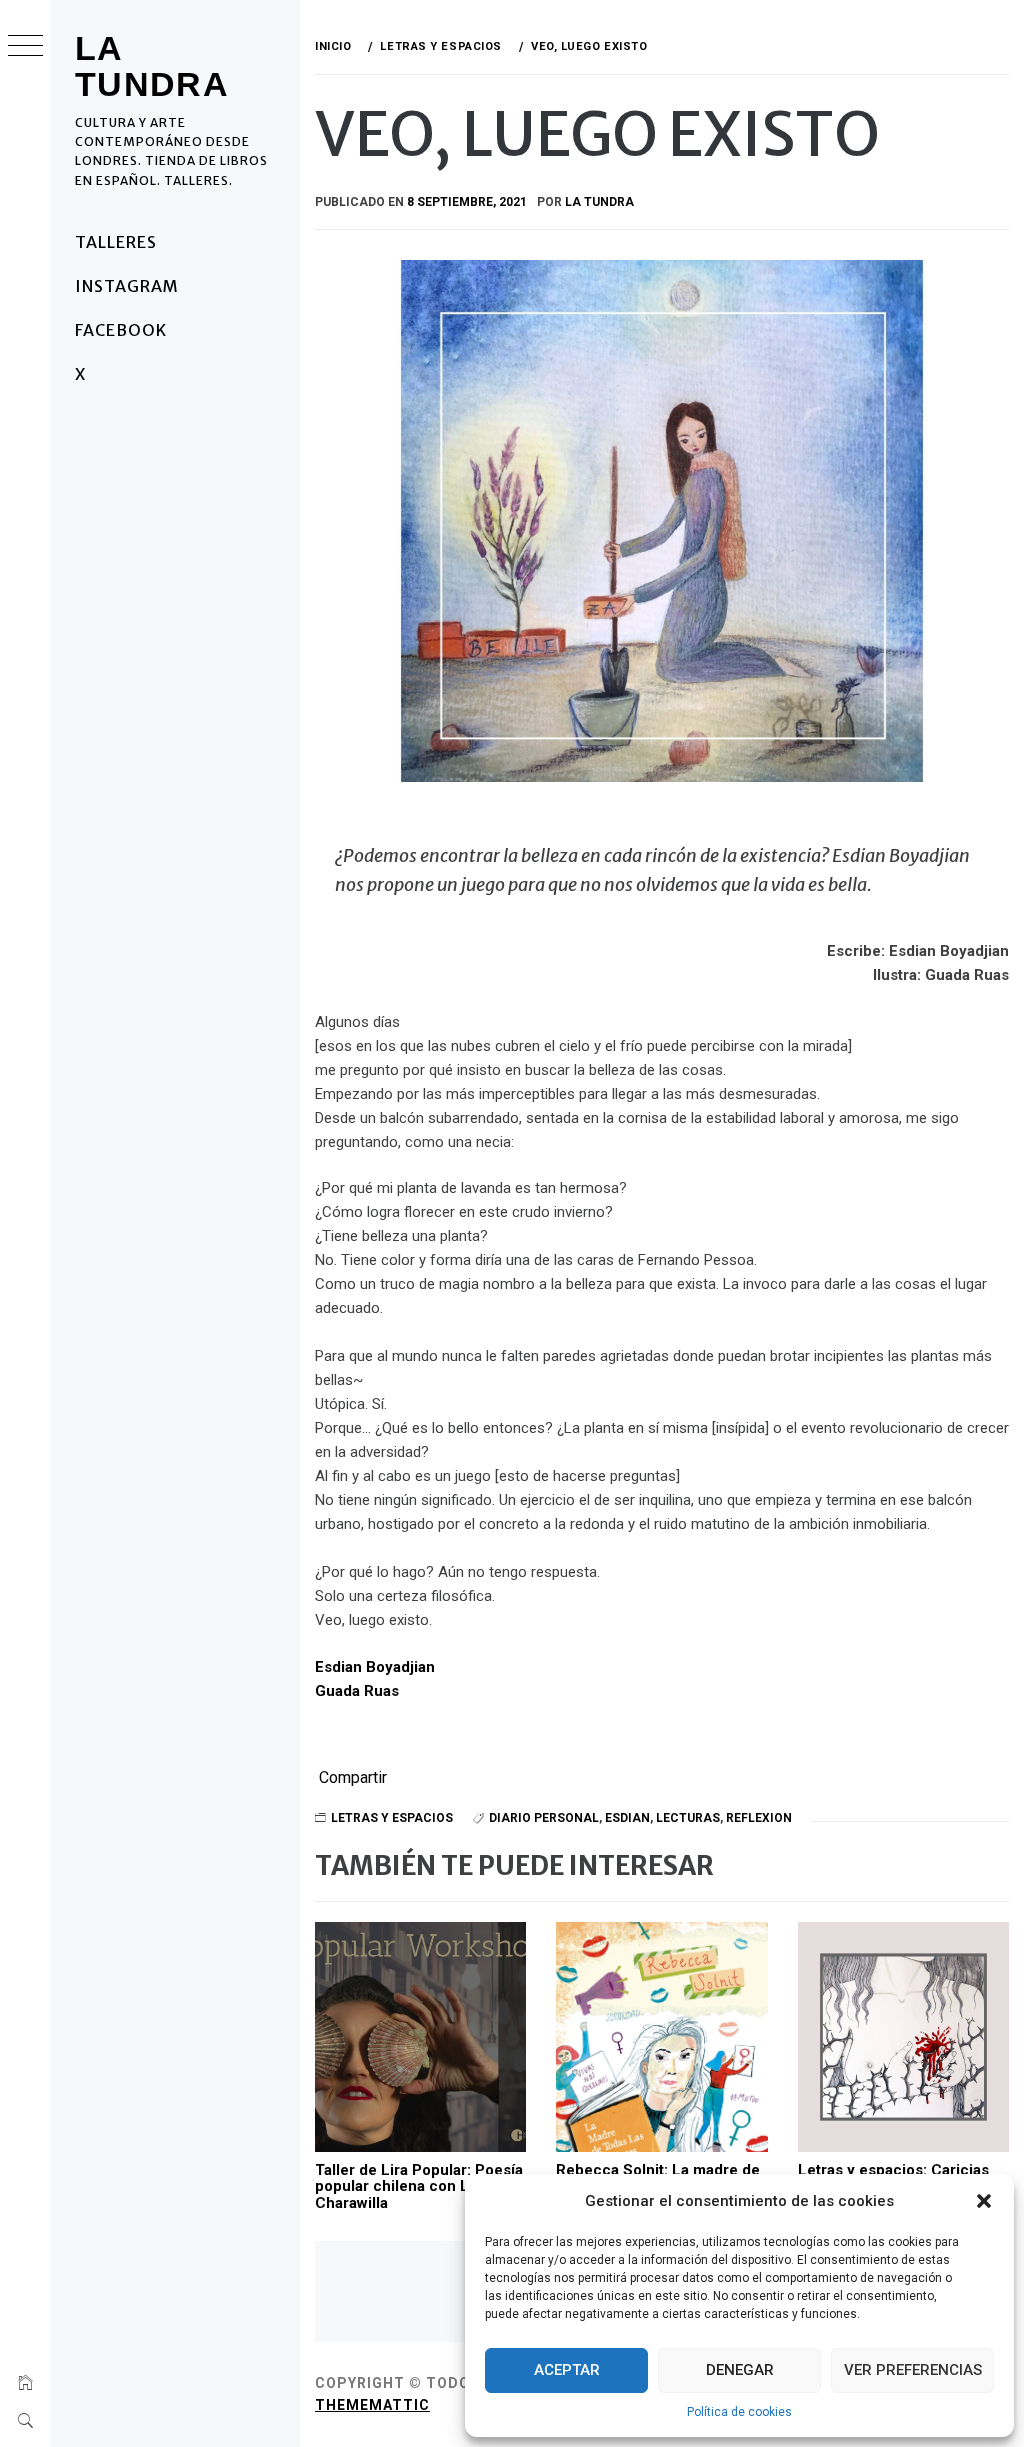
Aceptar (567, 2370)
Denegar (740, 2370)
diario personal (544, 1818)
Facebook (121, 330)
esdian (627, 1818)
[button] (984, 2201)
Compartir (353, 1778)
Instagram (127, 286)
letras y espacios (392, 1818)
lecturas (688, 1818)
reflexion (759, 1818)
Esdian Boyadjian (375, 1667)
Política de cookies (739, 2412)
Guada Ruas (357, 1691)
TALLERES (116, 242)
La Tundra (152, 66)
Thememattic (372, 2405)
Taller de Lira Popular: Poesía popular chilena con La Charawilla (419, 2186)
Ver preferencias (913, 2370)
